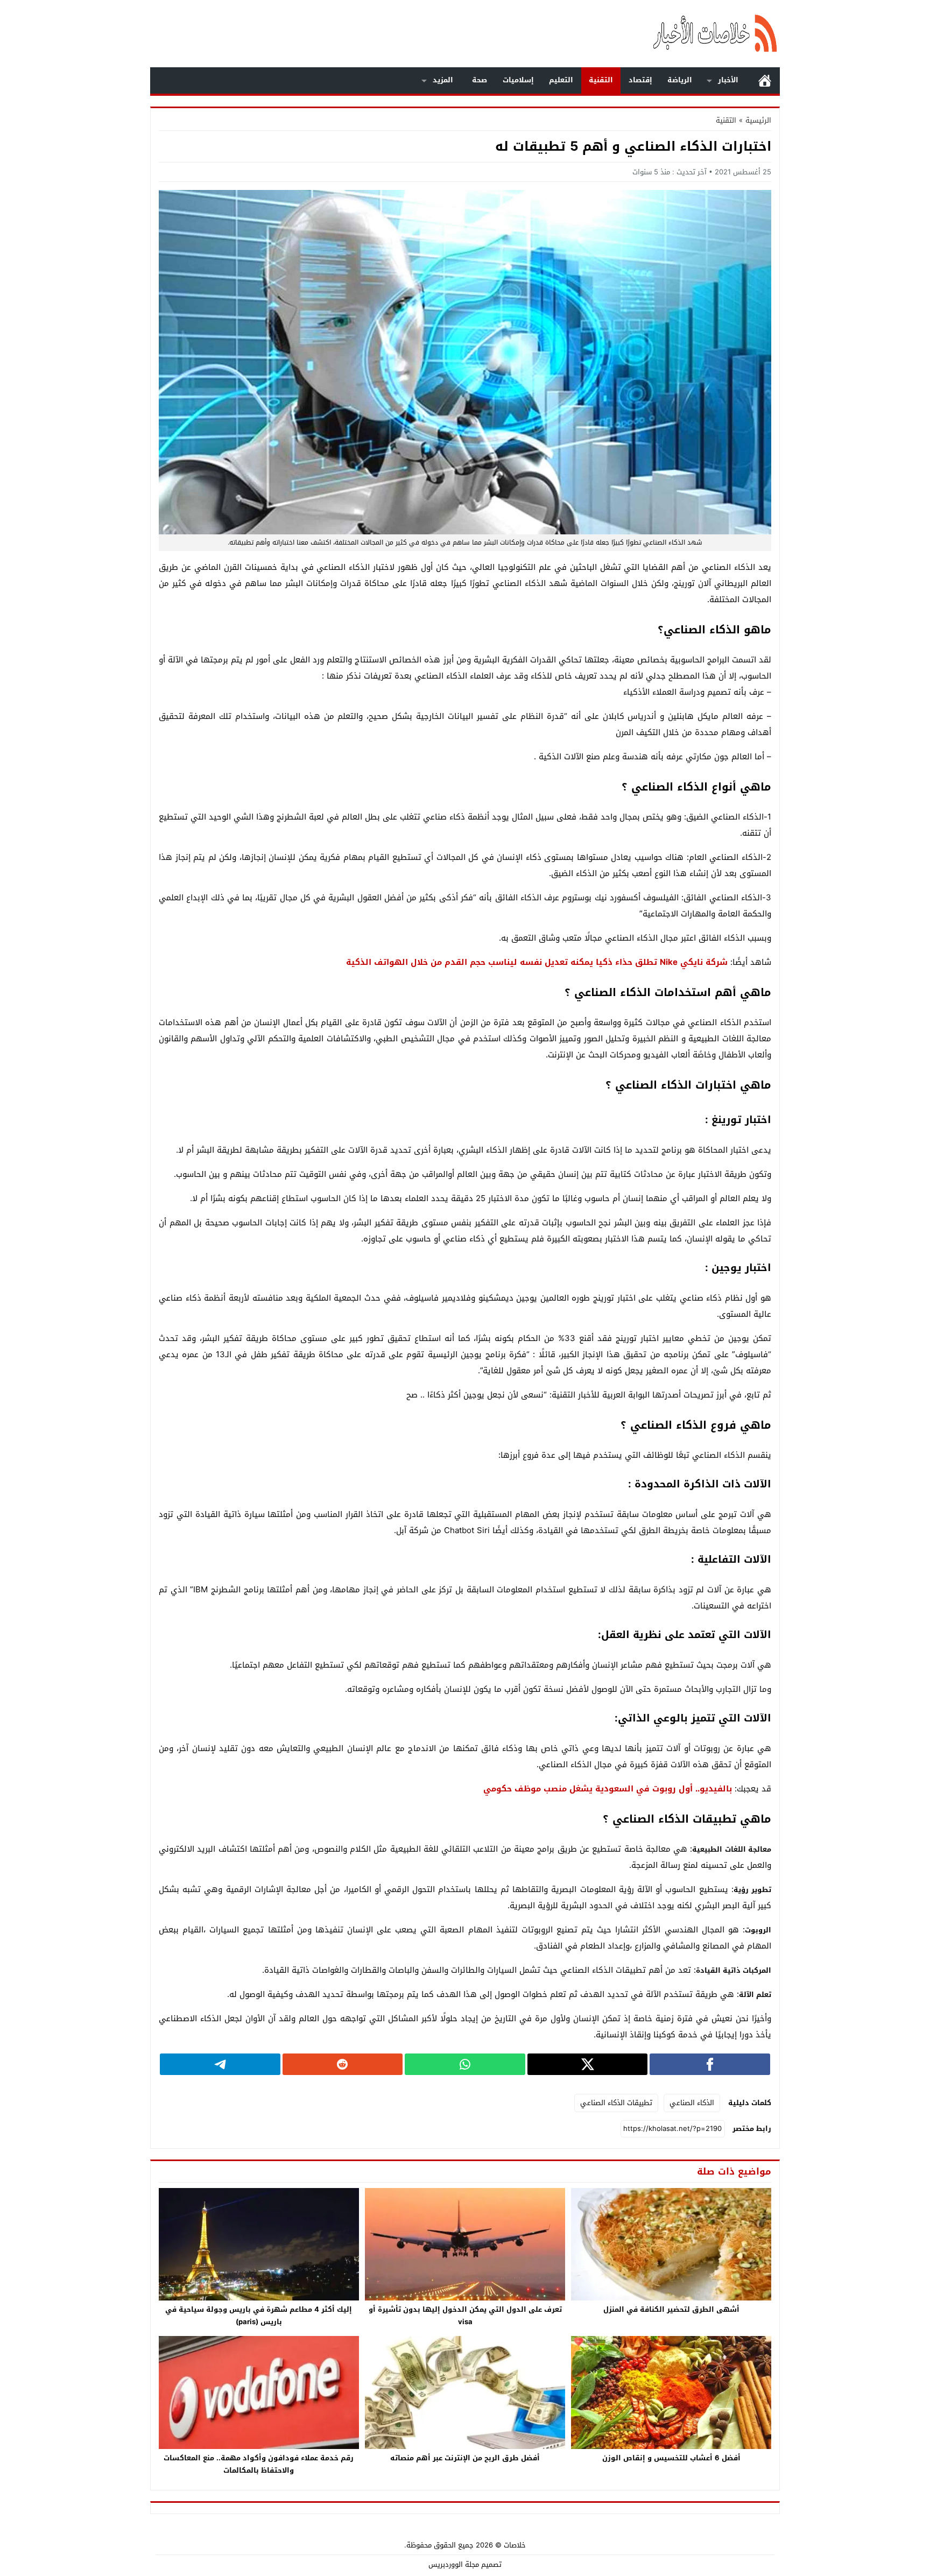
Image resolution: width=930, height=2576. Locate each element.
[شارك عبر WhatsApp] (465, 2064)
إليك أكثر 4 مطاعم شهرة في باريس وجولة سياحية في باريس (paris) (259, 2316)
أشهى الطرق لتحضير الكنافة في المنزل (671, 2309)
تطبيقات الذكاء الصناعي (616, 2103)
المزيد (443, 80)
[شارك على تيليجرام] (220, 2064)
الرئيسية (765, 80)
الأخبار (728, 80)
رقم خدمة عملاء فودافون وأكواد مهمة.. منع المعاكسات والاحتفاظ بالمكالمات (259, 2464)
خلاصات (515, 2545)
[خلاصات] (661, 34)
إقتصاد (640, 80)
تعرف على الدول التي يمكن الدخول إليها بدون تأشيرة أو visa (465, 2316)
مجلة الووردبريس (454, 2564)
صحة (480, 80)
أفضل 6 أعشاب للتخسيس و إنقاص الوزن (671, 2458)
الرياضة (680, 80)
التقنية (601, 80)
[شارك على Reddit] (343, 2064)
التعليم (561, 80)
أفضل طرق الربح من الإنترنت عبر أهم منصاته (465, 2458)
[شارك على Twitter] (588, 2064)
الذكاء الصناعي (692, 2103)
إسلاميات (518, 80)
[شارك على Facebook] (710, 2064)
